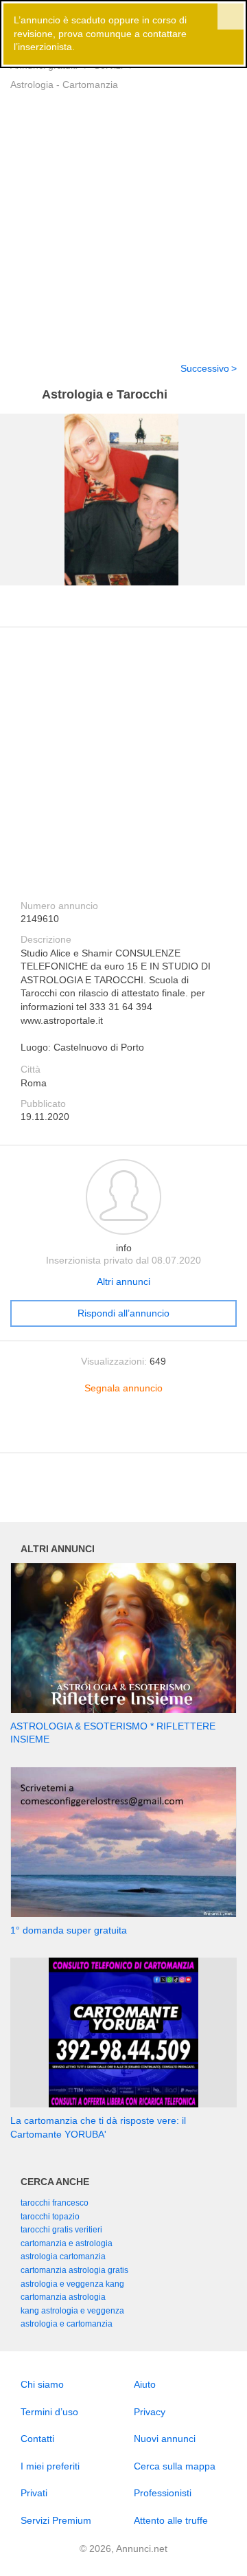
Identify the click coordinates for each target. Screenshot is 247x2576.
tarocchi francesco (55, 2203)
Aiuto (145, 2384)
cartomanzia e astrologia (67, 2243)
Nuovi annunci (165, 2439)
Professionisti (163, 2493)
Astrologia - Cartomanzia (64, 85)
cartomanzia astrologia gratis (74, 2270)
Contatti (37, 2439)
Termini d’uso (49, 2412)
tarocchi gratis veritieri (61, 2230)
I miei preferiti (50, 2466)
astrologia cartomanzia (63, 2256)
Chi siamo (42, 2384)
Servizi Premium (56, 2520)
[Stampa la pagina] (123, 1432)
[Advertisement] (123, 218)
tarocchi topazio (50, 2217)
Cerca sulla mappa (175, 2466)
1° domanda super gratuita (69, 1930)
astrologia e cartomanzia (67, 2324)
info (124, 1248)
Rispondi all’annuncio (123, 1313)
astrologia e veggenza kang (72, 2284)
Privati (34, 2493)
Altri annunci (123, 1281)
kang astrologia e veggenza (72, 2311)
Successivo (205, 368)
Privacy (150, 2412)
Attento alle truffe (171, 2520)
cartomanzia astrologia (63, 2297)
